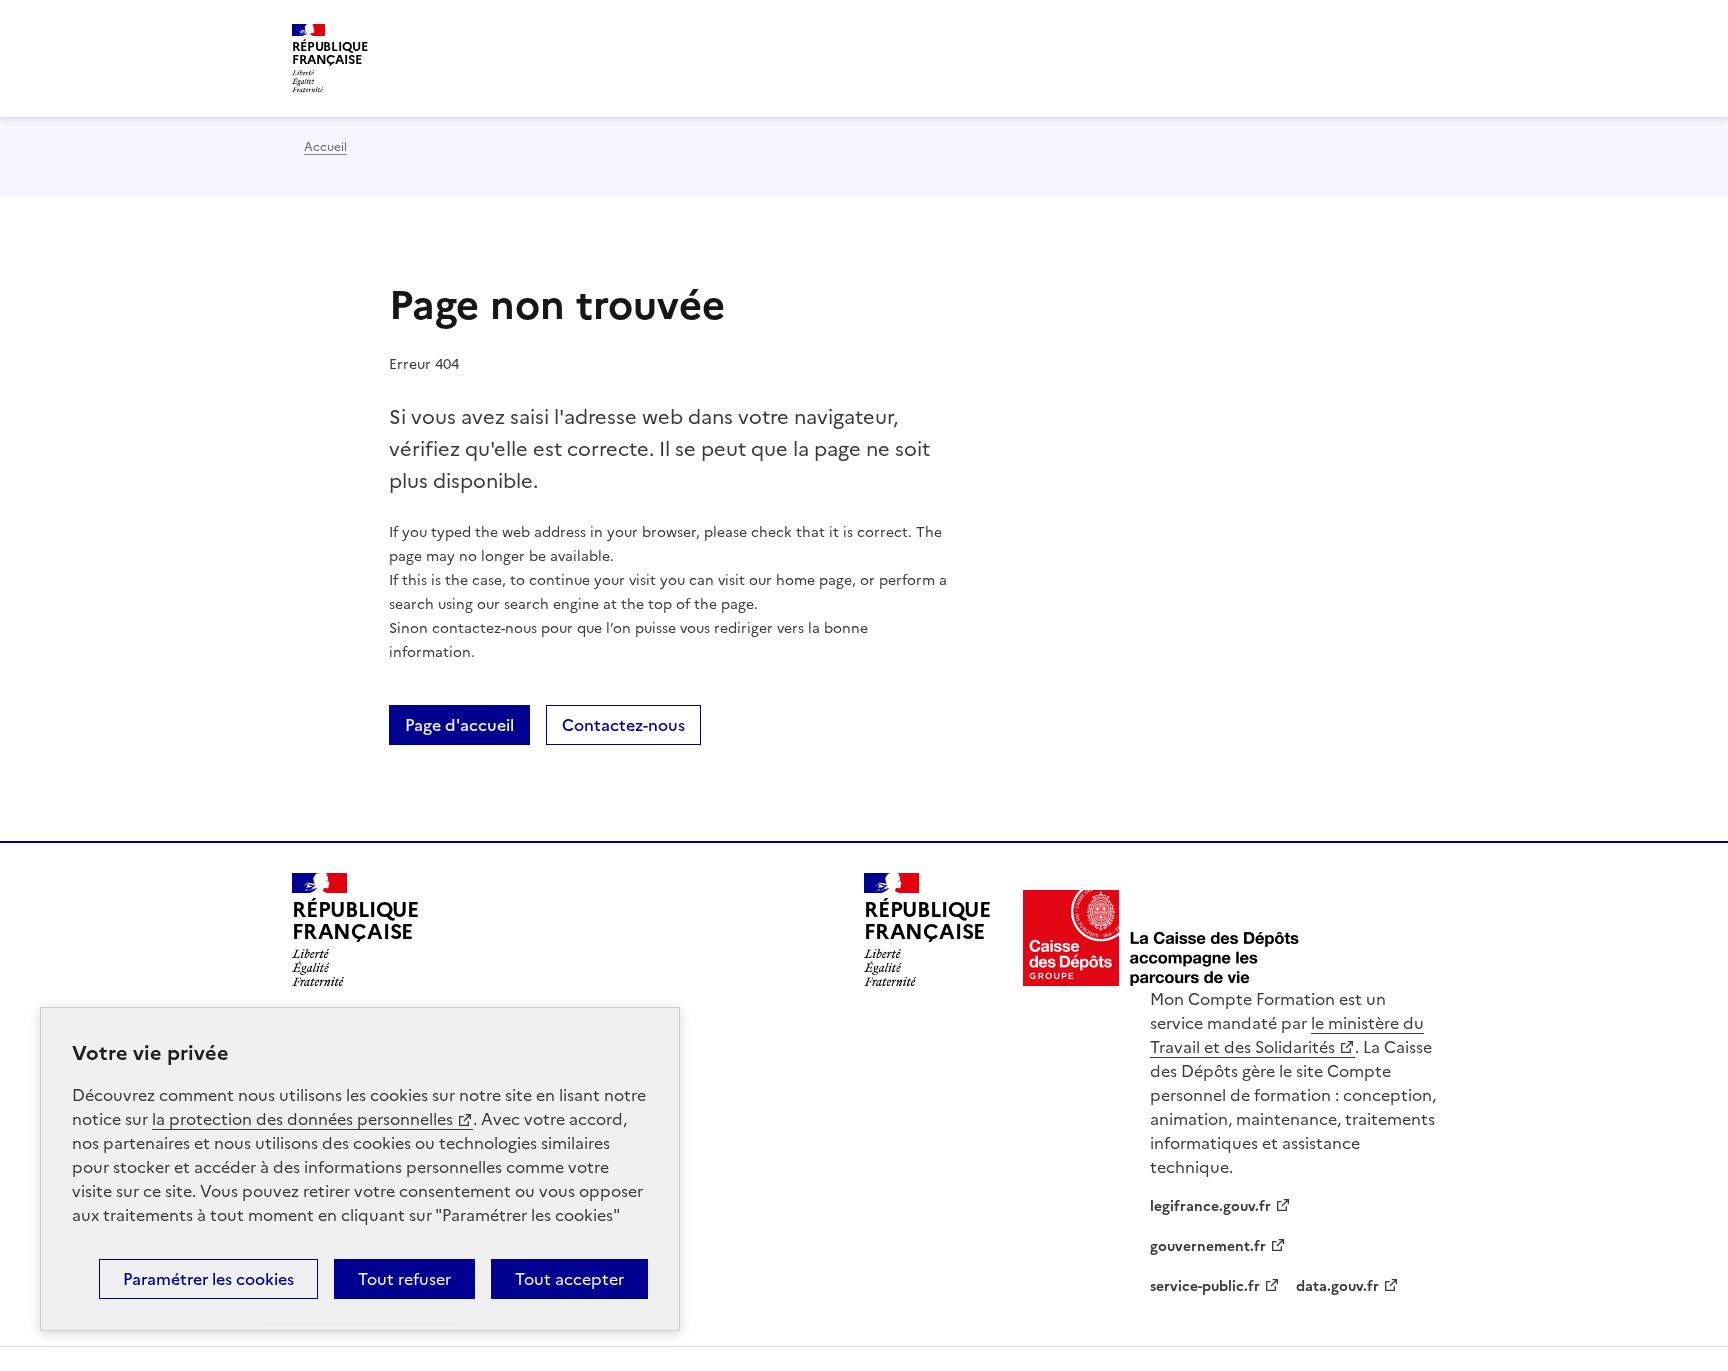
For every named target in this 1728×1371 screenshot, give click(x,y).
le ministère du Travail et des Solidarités (1287, 1035)
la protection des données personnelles (302, 1119)
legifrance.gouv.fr (1210, 1206)
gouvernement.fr (1208, 1246)
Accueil (325, 147)
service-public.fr (1205, 1286)
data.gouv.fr (1337, 1286)
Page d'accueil (459, 725)
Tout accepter (569, 1279)
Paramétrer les (208, 1279)
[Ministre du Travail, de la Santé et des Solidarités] (1162, 938)
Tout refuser (404, 1279)
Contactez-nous (623, 725)
